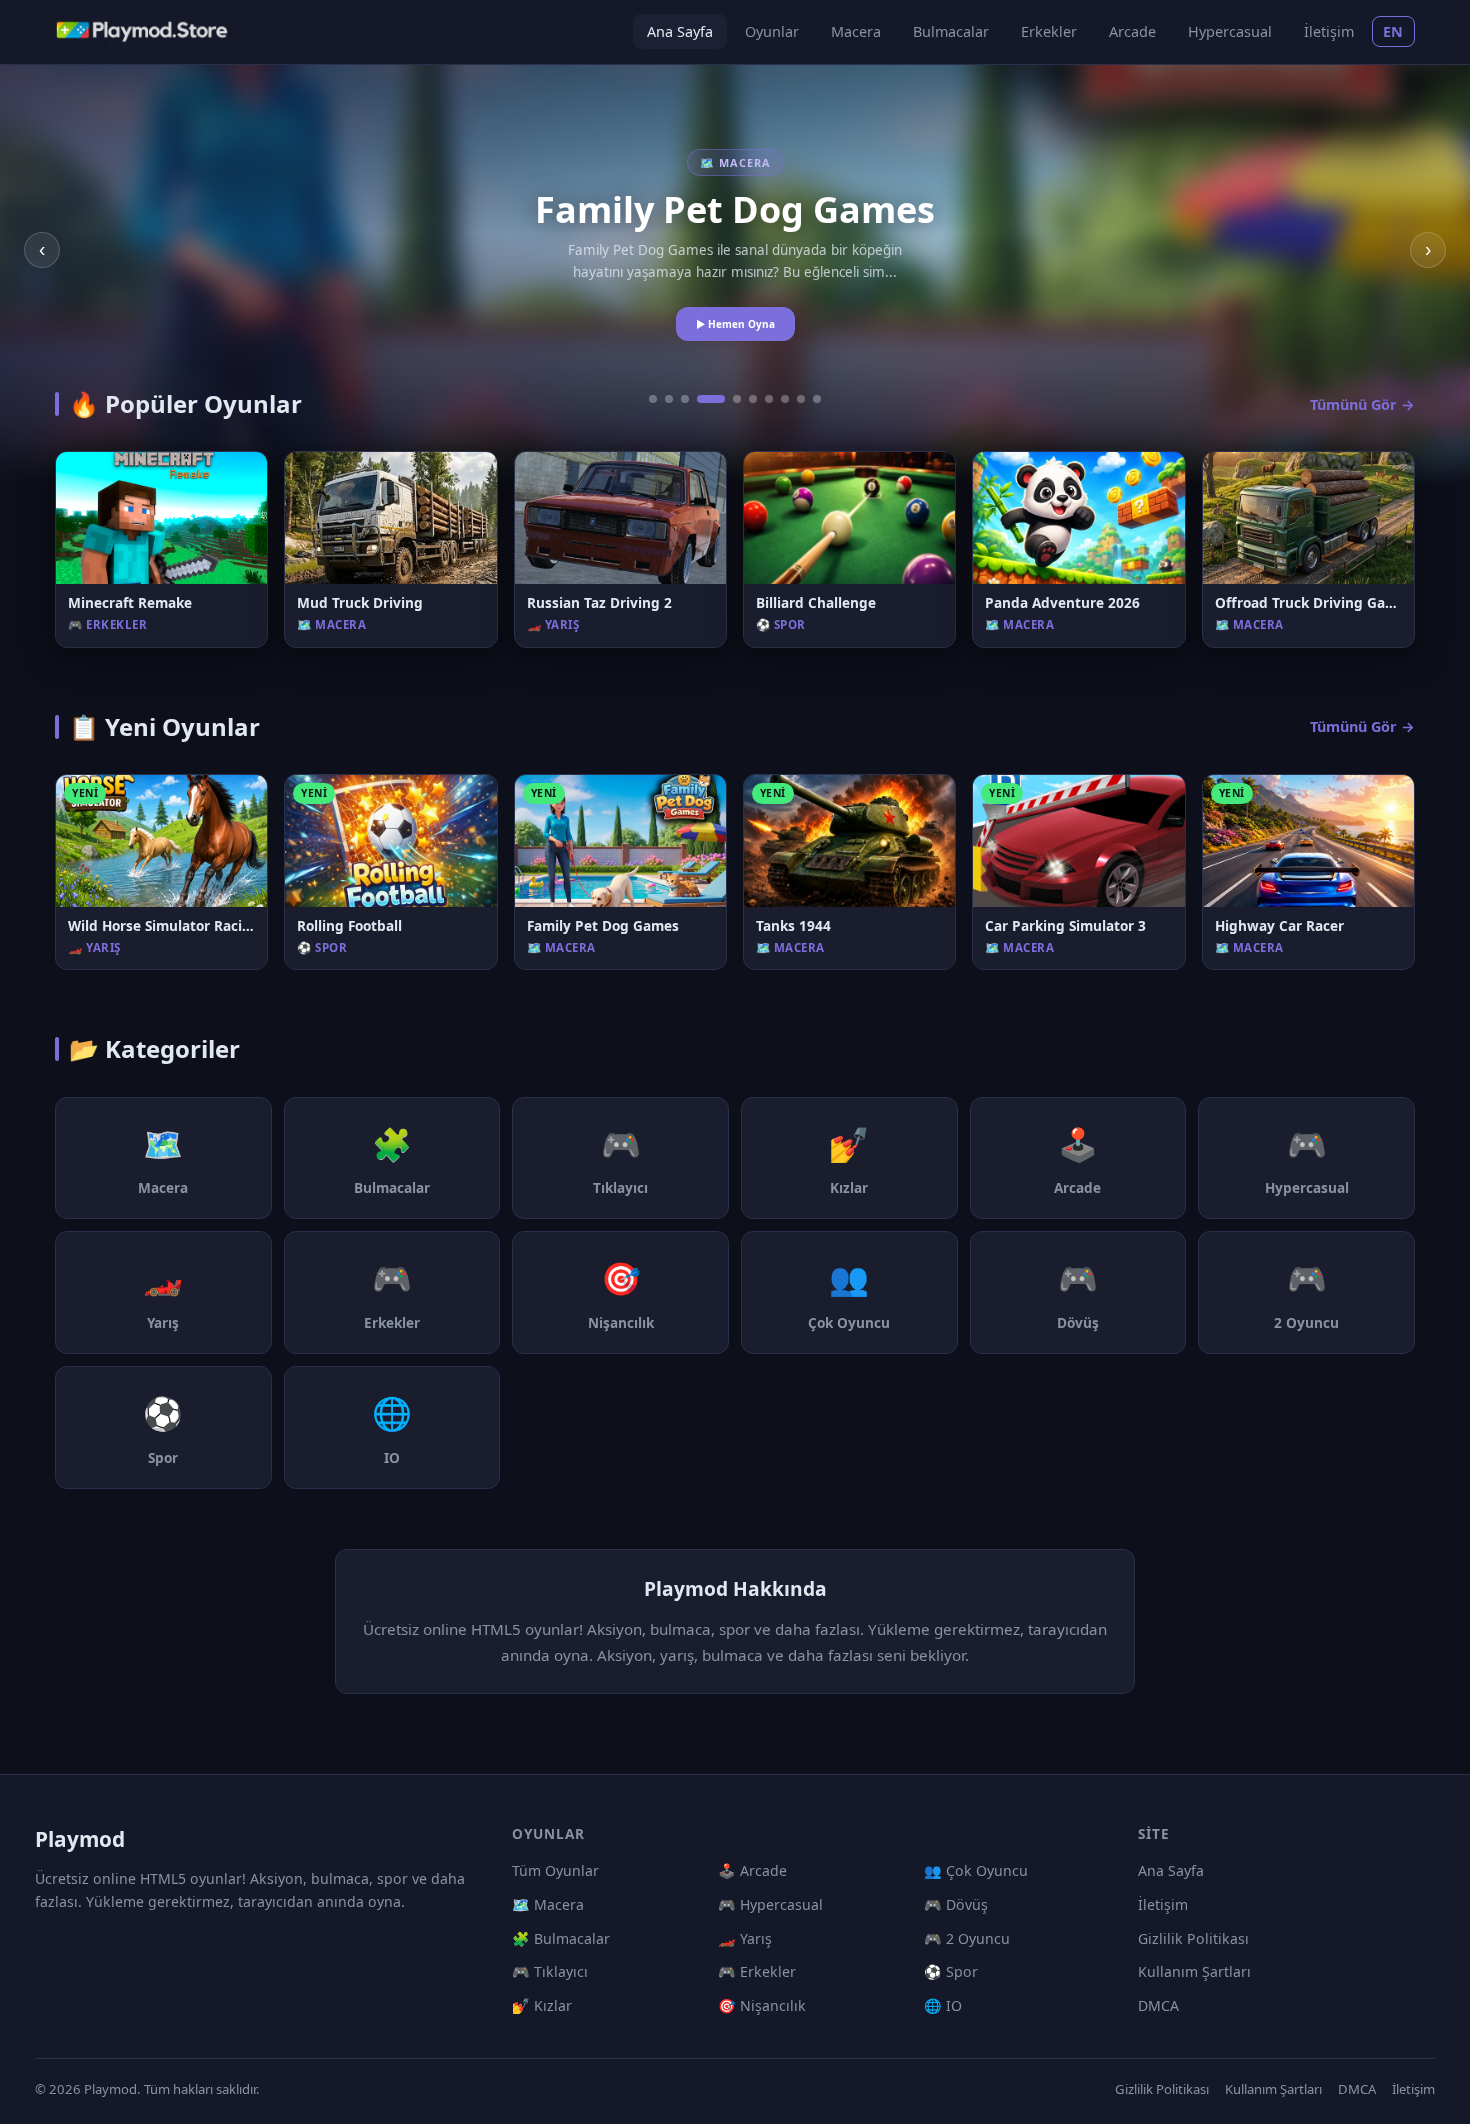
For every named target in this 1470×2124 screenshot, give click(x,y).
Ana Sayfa (680, 31)
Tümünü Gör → (1362, 404)
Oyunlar (772, 31)
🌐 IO (943, 2005)
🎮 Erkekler (757, 1971)
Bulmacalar (951, 31)
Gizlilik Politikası (1193, 1938)
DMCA (1158, 2005)
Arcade (1132, 31)
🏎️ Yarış (745, 1938)
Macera (856, 31)
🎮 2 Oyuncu (967, 1938)
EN (1393, 31)
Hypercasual (1230, 31)
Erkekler (1049, 31)
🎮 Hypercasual (770, 1904)
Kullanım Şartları (1194, 1971)
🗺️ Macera (548, 1904)
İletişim (1329, 31)
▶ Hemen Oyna (735, 324)
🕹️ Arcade (752, 1870)
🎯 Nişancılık (762, 2005)
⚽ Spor (951, 1971)
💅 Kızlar (542, 2005)
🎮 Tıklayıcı (550, 1971)
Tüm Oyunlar (555, 1870)
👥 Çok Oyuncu (976, 1870)
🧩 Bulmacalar (561, 1938)
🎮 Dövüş (956, 1904)
